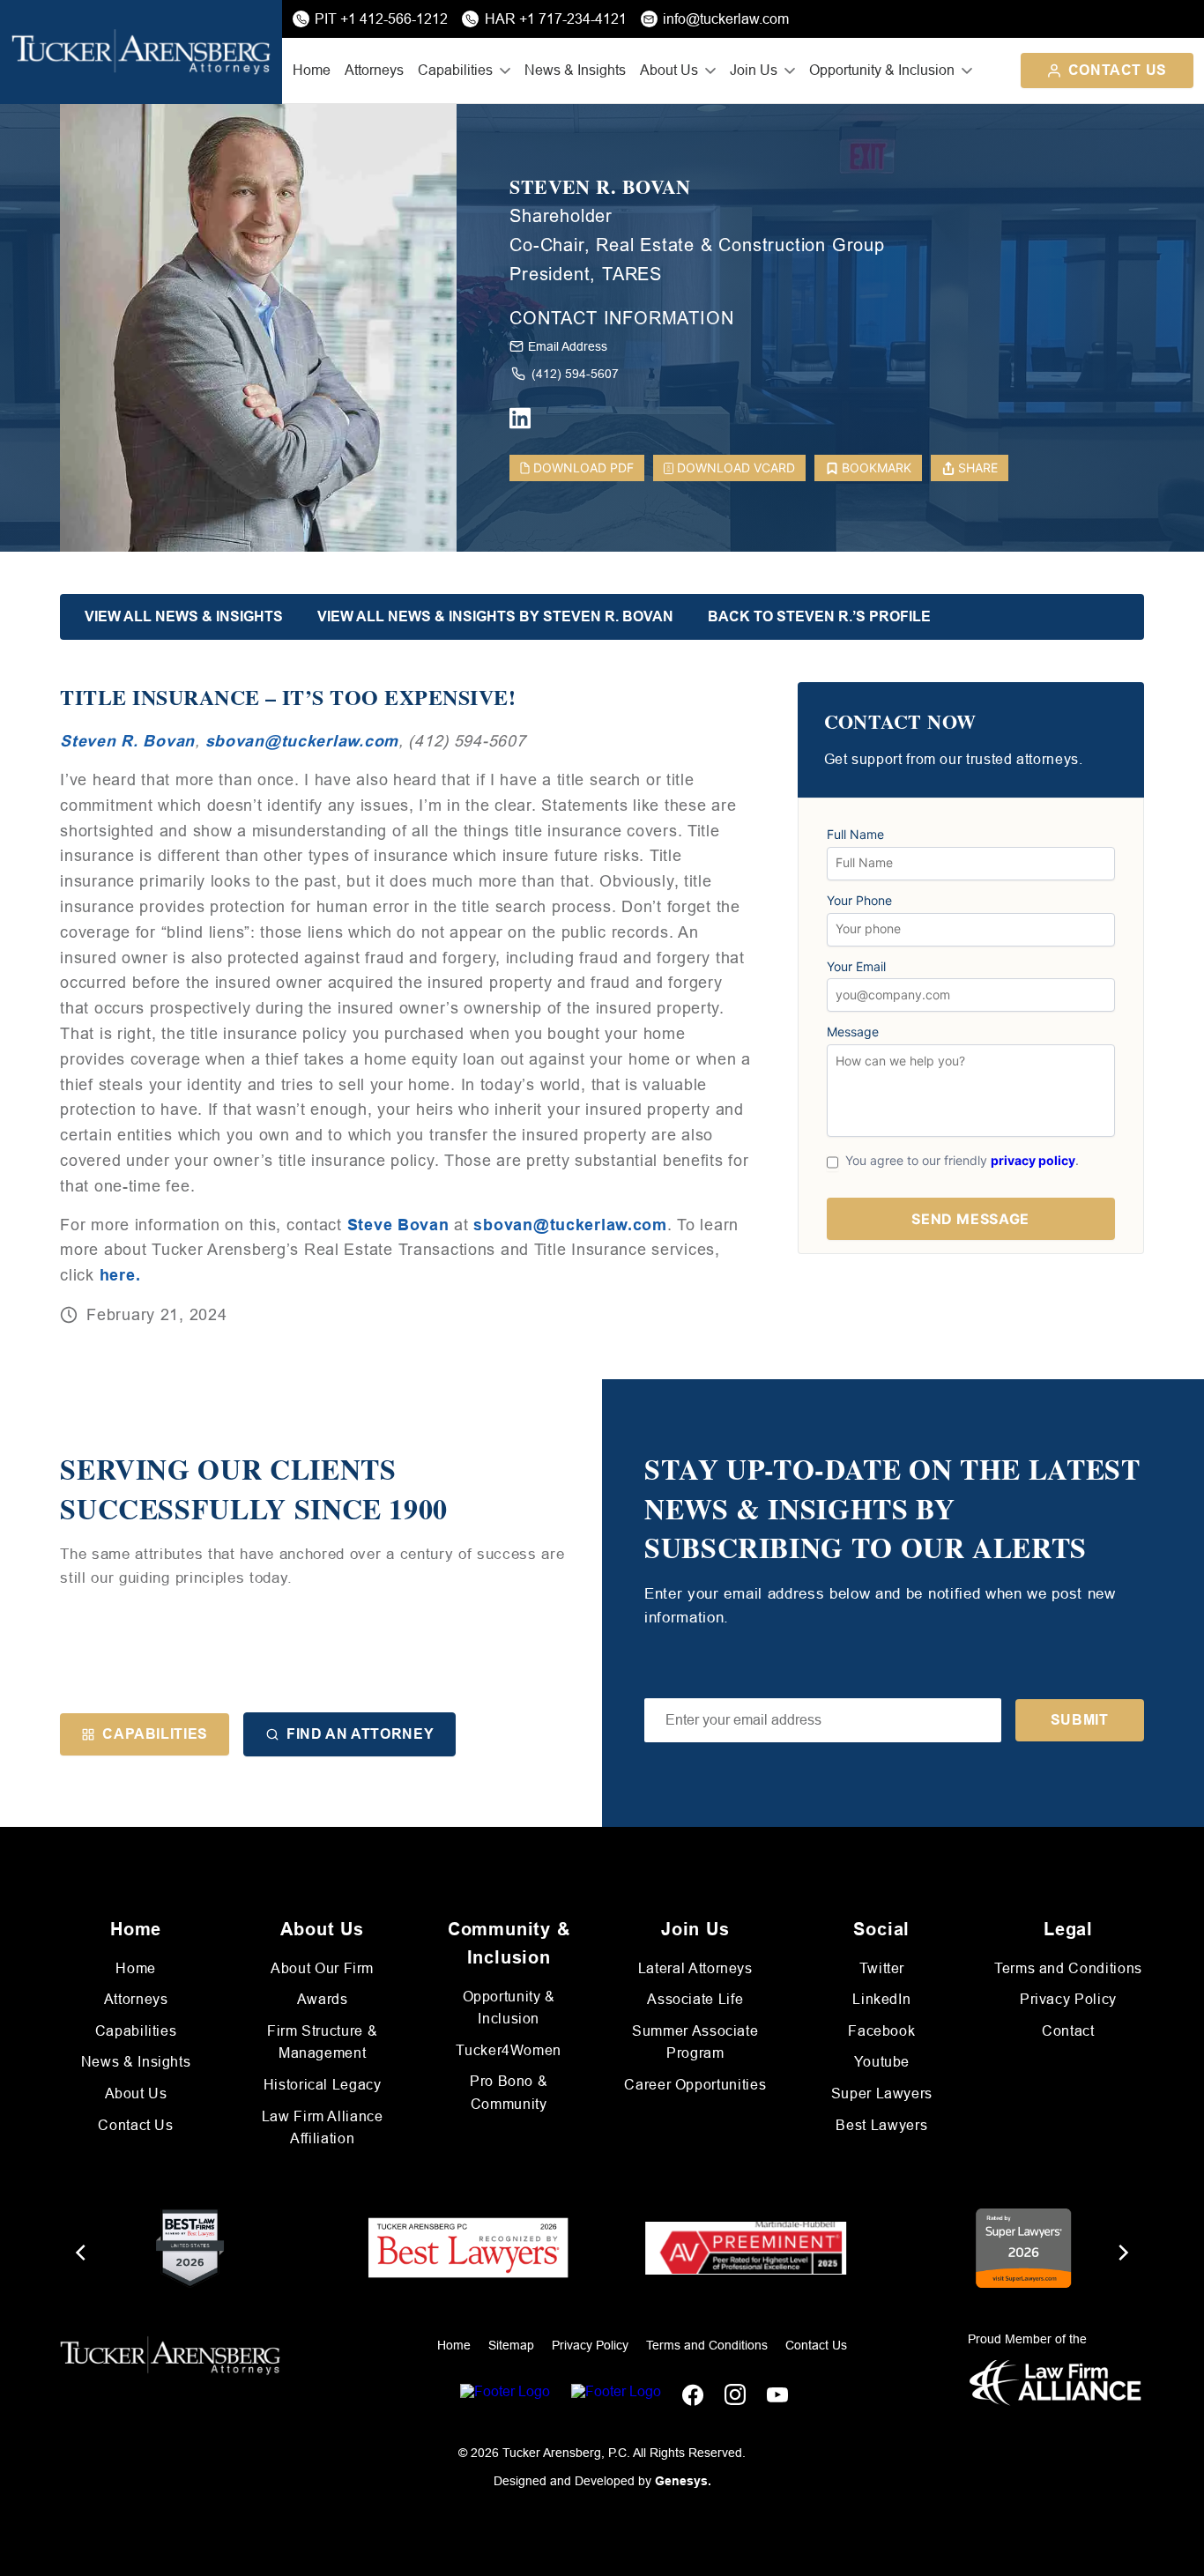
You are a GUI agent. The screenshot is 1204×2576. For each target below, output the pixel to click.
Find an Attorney (360, 1734)
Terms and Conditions (1068, 1968)
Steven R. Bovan (600, 187)
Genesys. (683, 2481)
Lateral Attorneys (695, 1968)
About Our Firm (322, 1968)
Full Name (855, 835)
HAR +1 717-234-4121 (556, 19)
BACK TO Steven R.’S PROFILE (819, 616)
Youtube (882, 2062)
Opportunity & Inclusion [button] (882, 70)
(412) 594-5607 (575, 374)
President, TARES (586, 274)
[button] (823, 1720)
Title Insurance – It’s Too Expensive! (288, 697)
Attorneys (374, 70)
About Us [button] (669, 70)
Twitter (882, 1968)
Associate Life (695, 1999)
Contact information (621, 318)
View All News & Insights (184, 616)
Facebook (881, 2031)
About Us (136, 2093)
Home (312, 70)
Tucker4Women (509, 2050)
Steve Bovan (398, 1225)
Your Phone (859, 901)
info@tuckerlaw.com (726, 19)
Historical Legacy (323, 2085)
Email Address (568, 346)
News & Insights (575, 70)
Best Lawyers (881, 2125)
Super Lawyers (882, 2093)
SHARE (978, 468)
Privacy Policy (1068, 1999)
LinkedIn (881, 1999)
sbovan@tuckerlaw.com (302, 741)
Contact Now (900, 722)
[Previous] (82, 2253)
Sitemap (511, 2345)
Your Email (856, 967)
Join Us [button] (754, 70)
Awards (323, 1999)
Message (853, 1032)
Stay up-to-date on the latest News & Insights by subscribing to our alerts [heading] (892, 1509)
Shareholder (561, 216)
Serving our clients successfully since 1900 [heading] (254, 1489)
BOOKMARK (877, 468)
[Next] (1122, 2253)
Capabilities (155, 1734)
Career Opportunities (695, 2085)
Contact (1068, 2031)
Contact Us (1118, 70)
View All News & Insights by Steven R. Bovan (495, 616)
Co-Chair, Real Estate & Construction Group (697, 245)
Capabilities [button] (455, 70)
